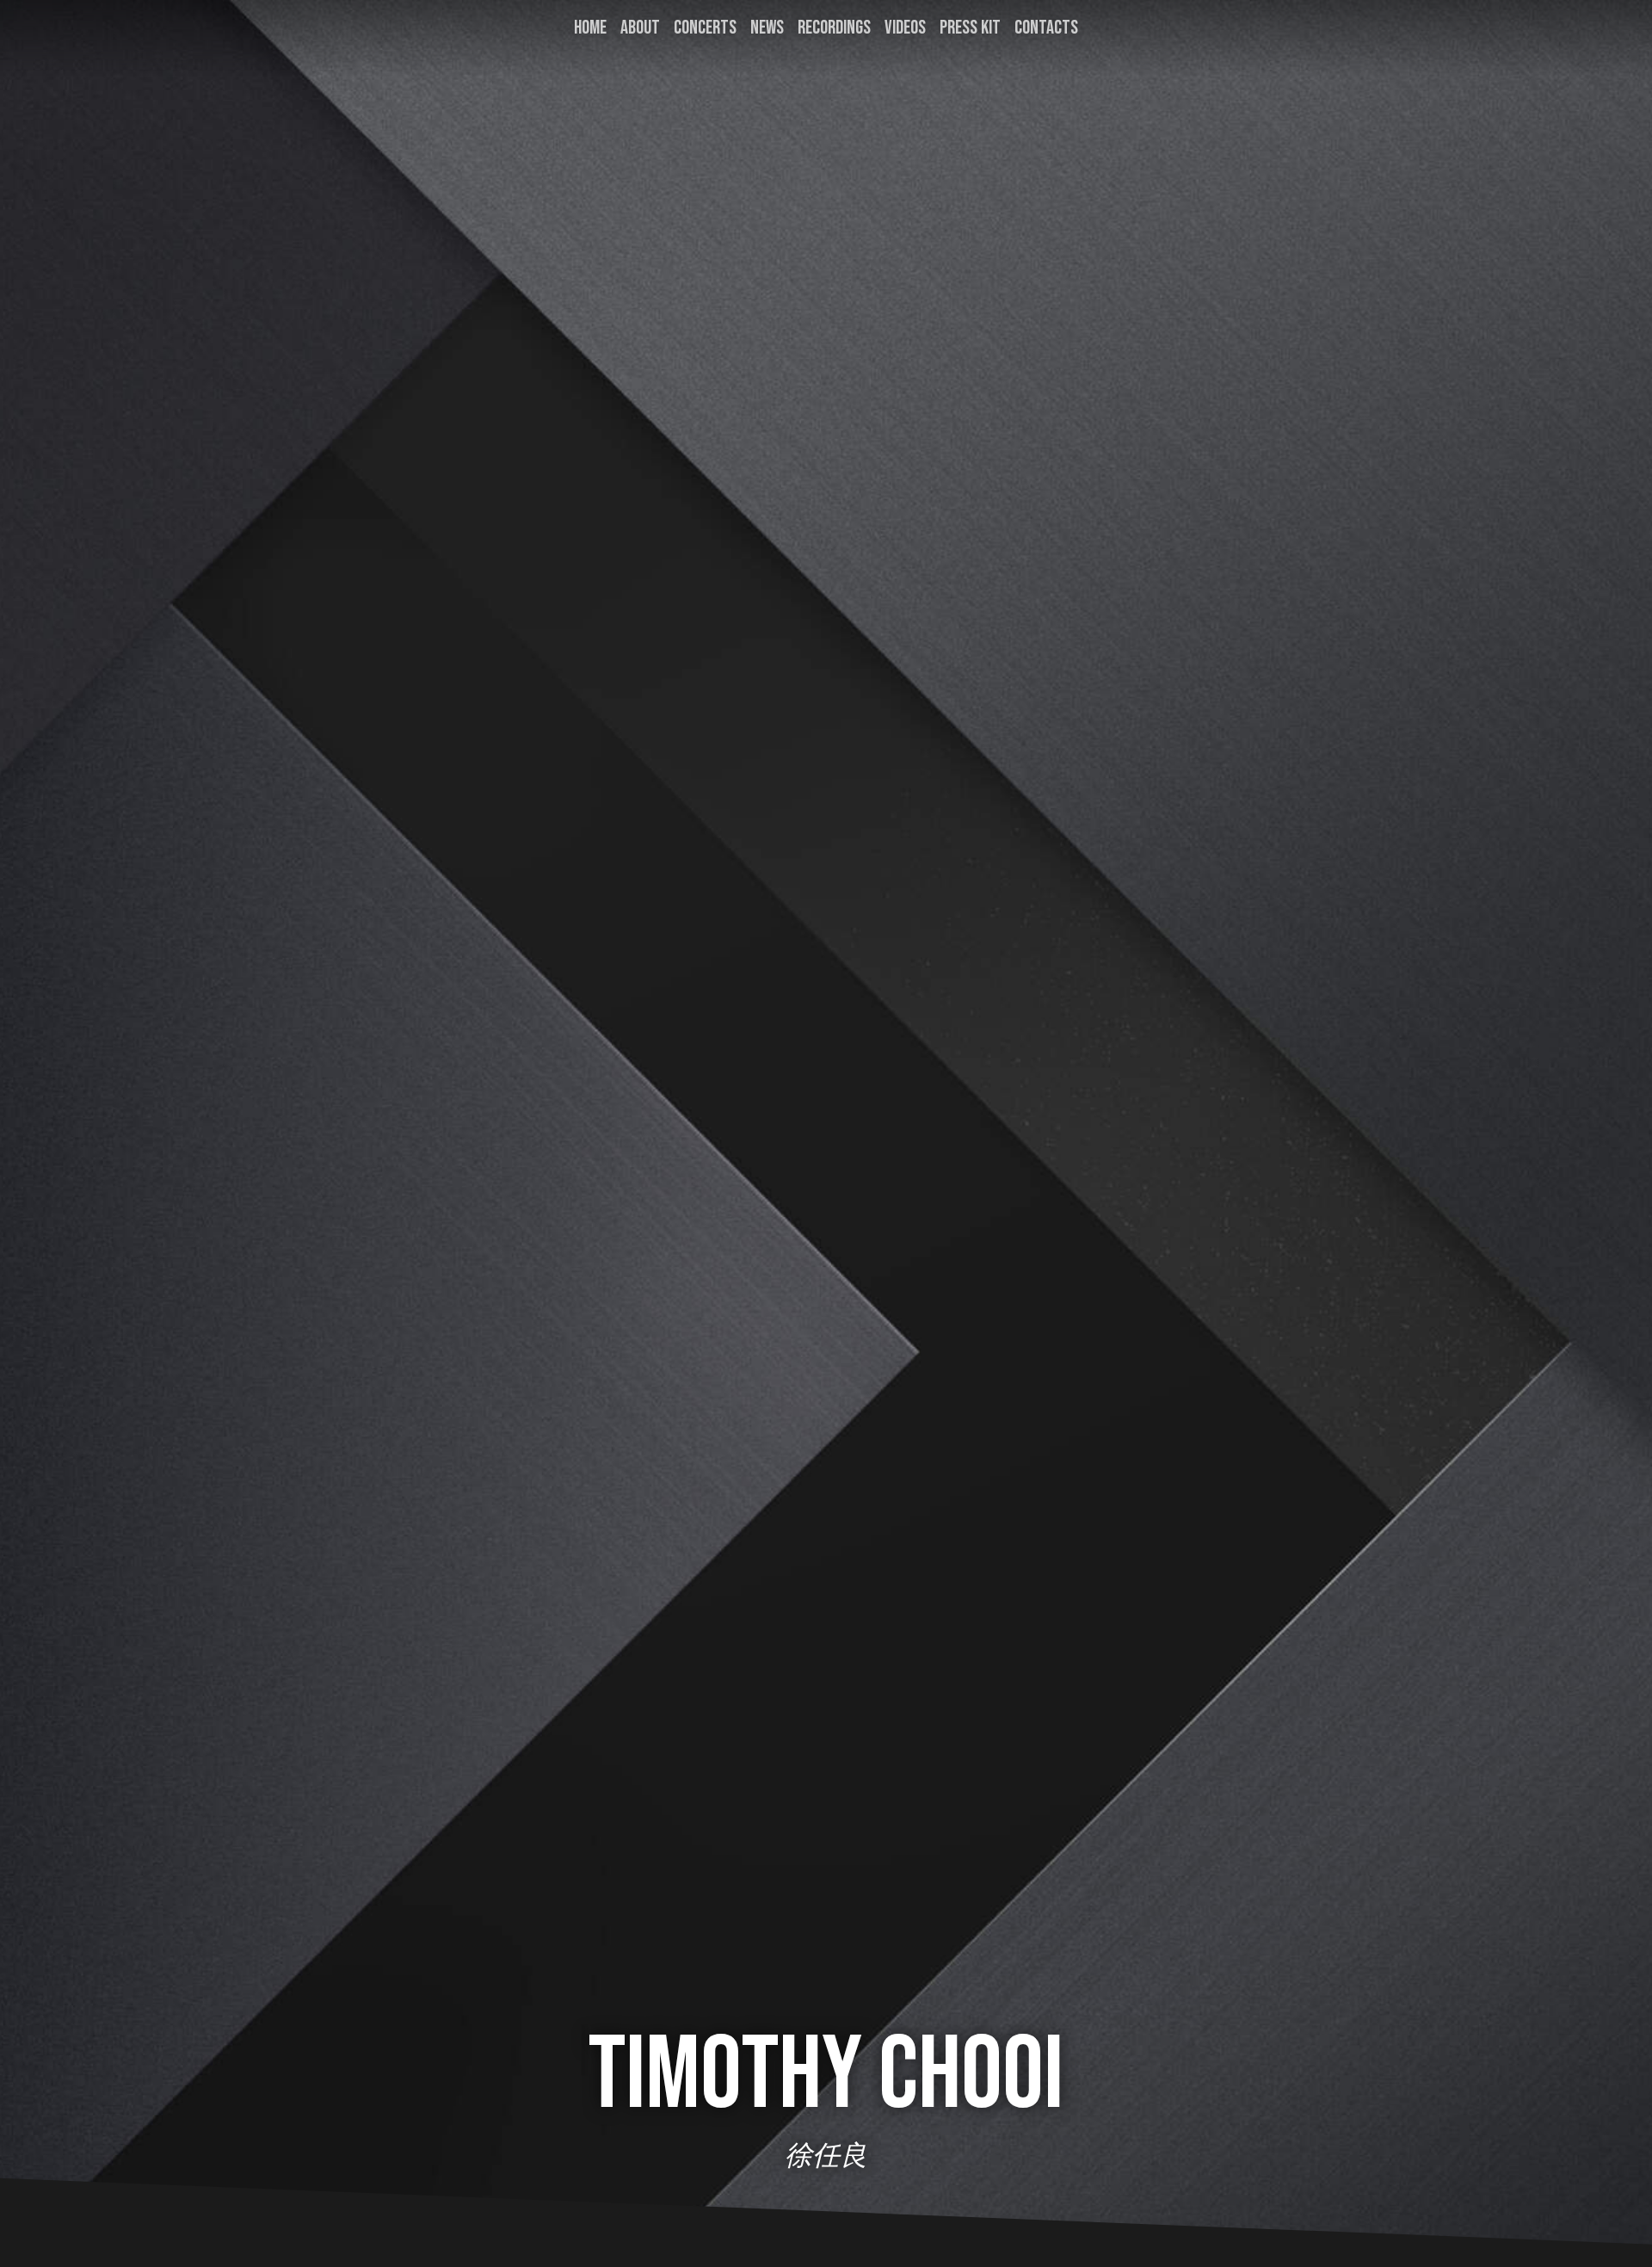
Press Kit (970, 28)
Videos (905, 28)
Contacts (1046, 28)
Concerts (705, 28)
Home (590, 28)
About (640, 28)
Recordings (834, 28)
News (767, 28)
